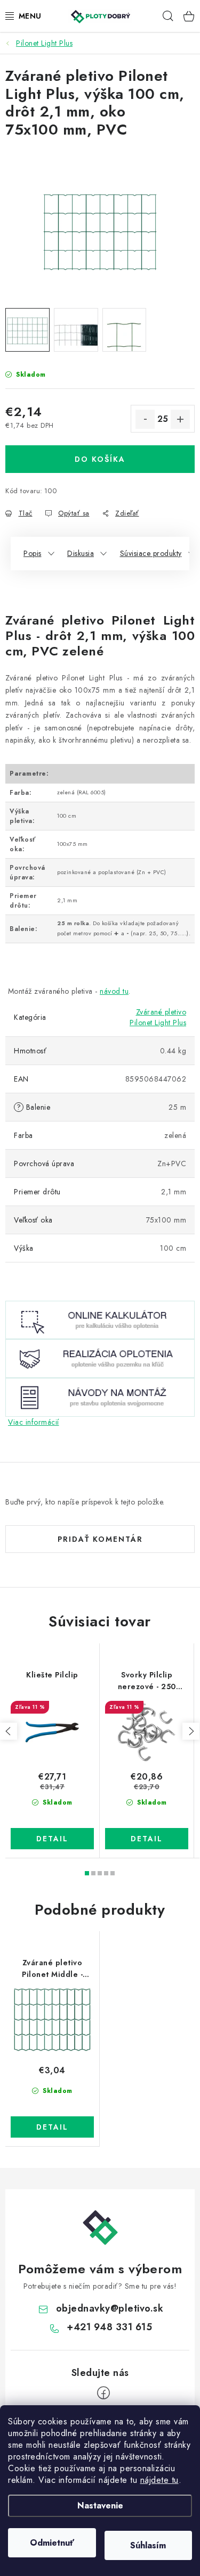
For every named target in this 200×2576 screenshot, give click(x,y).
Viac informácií (34, 1422)
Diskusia (81, 553)
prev (9, 1731)
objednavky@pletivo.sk (110, 2308)
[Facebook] (103, 2393)
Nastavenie (100, 2506)
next (191, 1731)
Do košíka (100, 459)
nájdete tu (159, 2480)
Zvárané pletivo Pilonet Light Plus (158, 1017)
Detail (52, 1839)
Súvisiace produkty (151, 553)
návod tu (114, 991)
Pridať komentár (100, 1539)
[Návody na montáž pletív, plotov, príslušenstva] (100, 1396)
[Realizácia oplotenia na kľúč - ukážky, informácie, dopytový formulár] (100, 1358)
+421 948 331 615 (109, 2327)
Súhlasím (148, 2545)
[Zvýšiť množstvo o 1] (180, 419)
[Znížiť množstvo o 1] (145, 419)
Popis (33, 553)
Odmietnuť (52, 2543)
